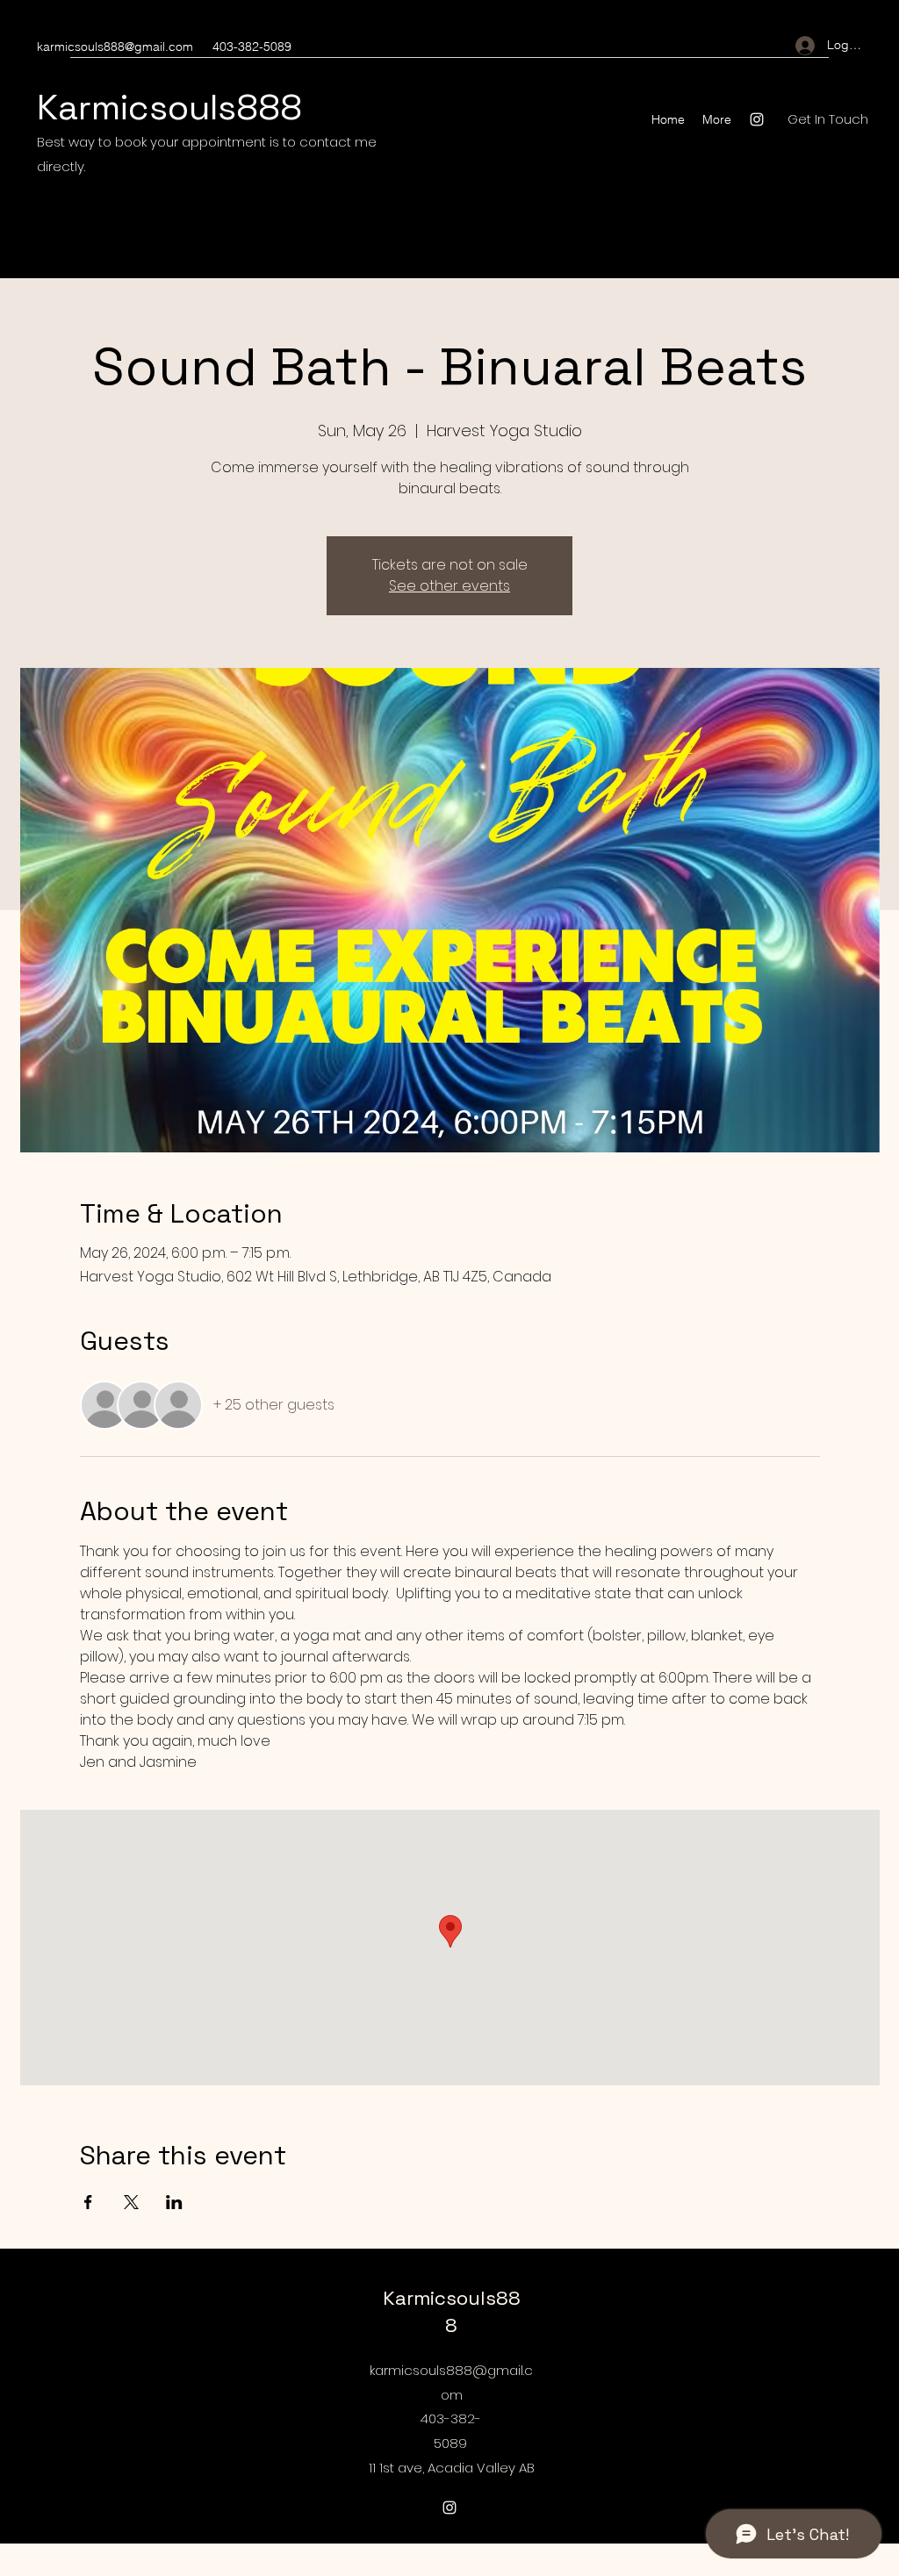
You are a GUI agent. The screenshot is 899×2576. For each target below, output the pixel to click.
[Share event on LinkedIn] (174, 2202)
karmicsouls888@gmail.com (115, 47)
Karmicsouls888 (169, 108)
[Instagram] (757, 119)
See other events (449, 586)
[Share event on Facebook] (88, 2202)
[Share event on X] (131, 2202)
